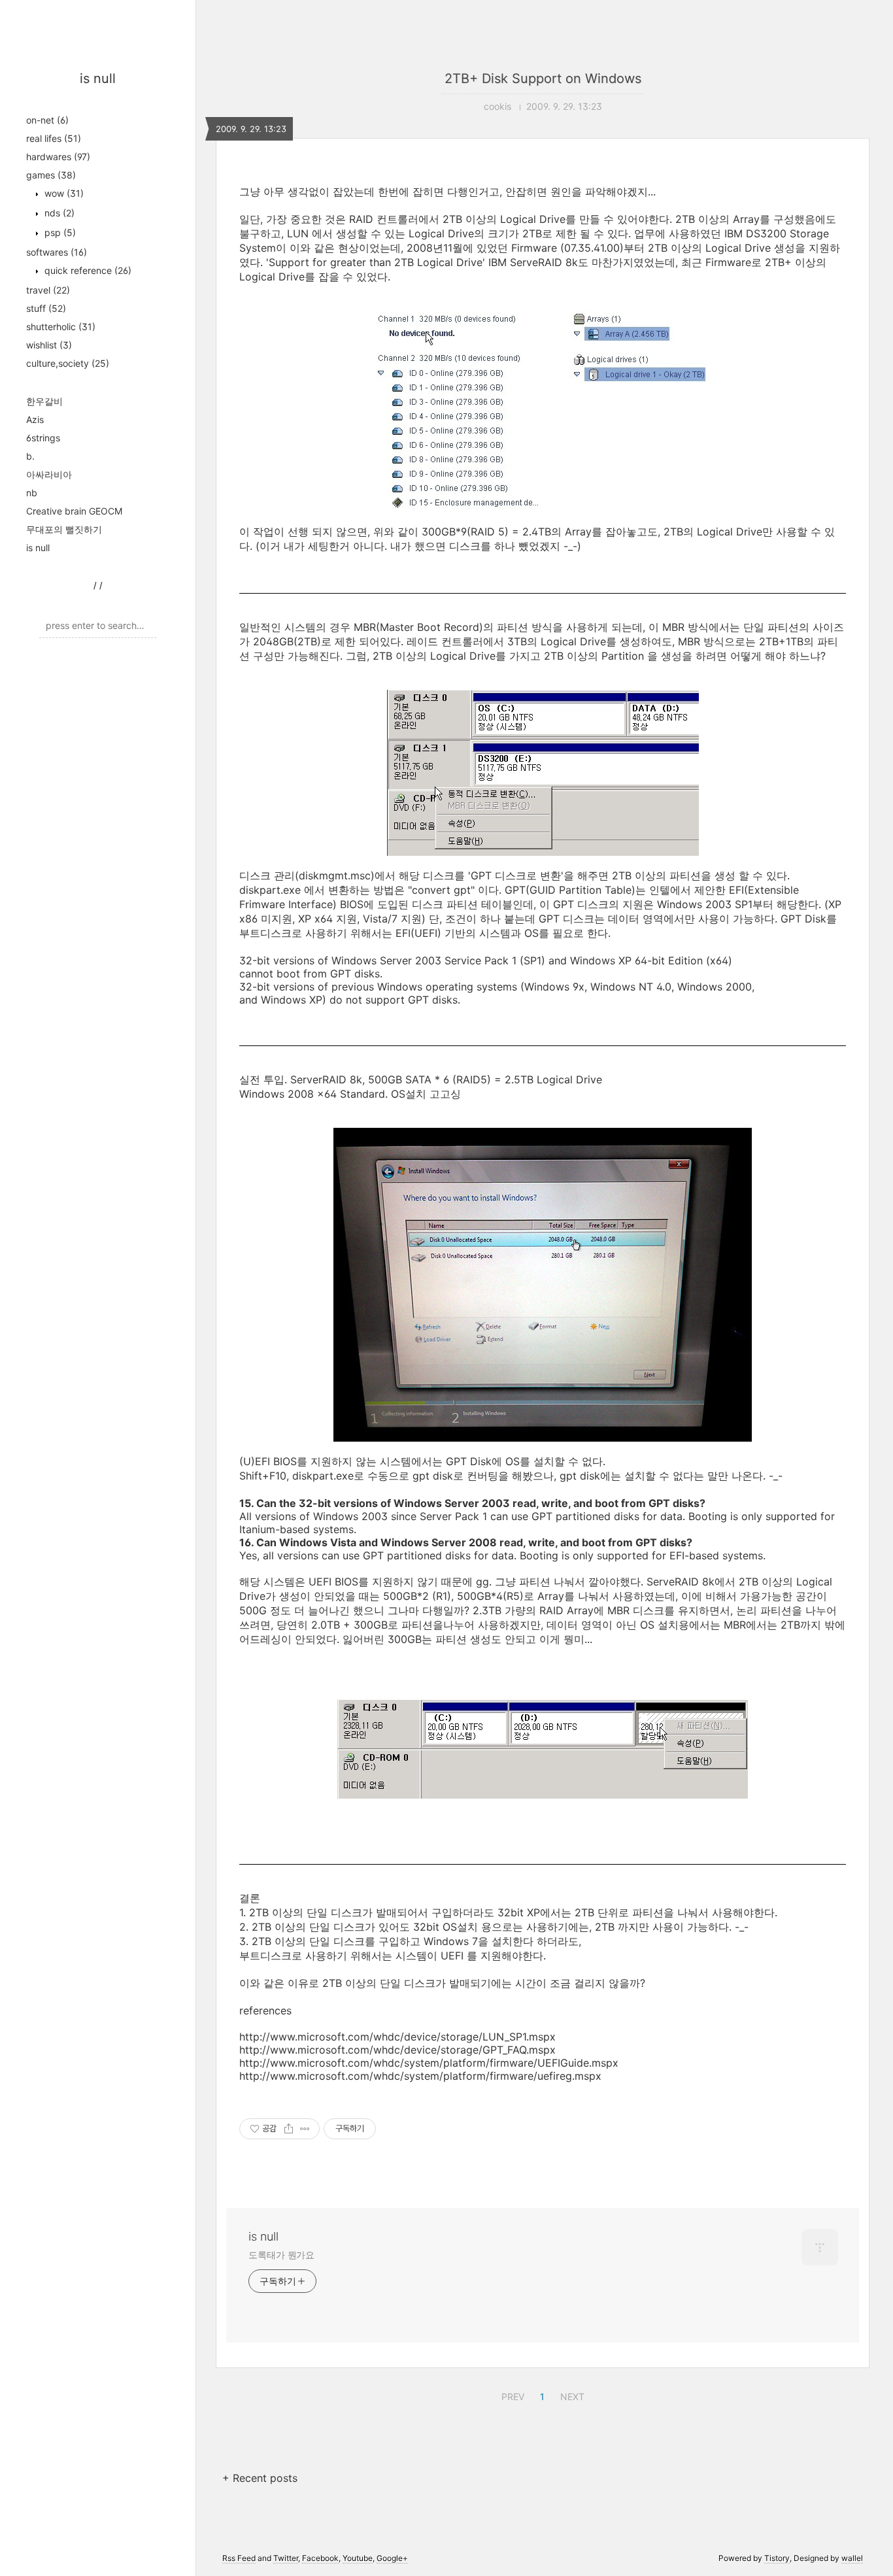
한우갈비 (44, 401)
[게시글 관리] (305, 2129)
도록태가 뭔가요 (281, 2255)
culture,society (68, 363)
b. (30, 456)
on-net (47, 120)
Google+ (392, 2558)
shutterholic (61, 327)
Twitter (286, 2558)
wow (63, 193)
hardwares (58, 157)
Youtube (358, 2558)
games (51, 175)
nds (58, 213)
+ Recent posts (260, 2478)
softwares (57, 252)
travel (48, 290)
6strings (43, 438)
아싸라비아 (49, 474)
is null (98, 78)
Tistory (777, 2558)
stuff (46, 308)
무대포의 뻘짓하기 (64, 529)
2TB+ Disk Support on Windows (543, 78)
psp (59, 232)
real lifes (54, 138)
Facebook (320, 2558)
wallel (852, 2558)
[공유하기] (289, 2129)
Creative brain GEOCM (74, 511)
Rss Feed (239, 2558)
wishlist (49, 345)
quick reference (87, 270)
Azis (35, 419)
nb (32, 493)
